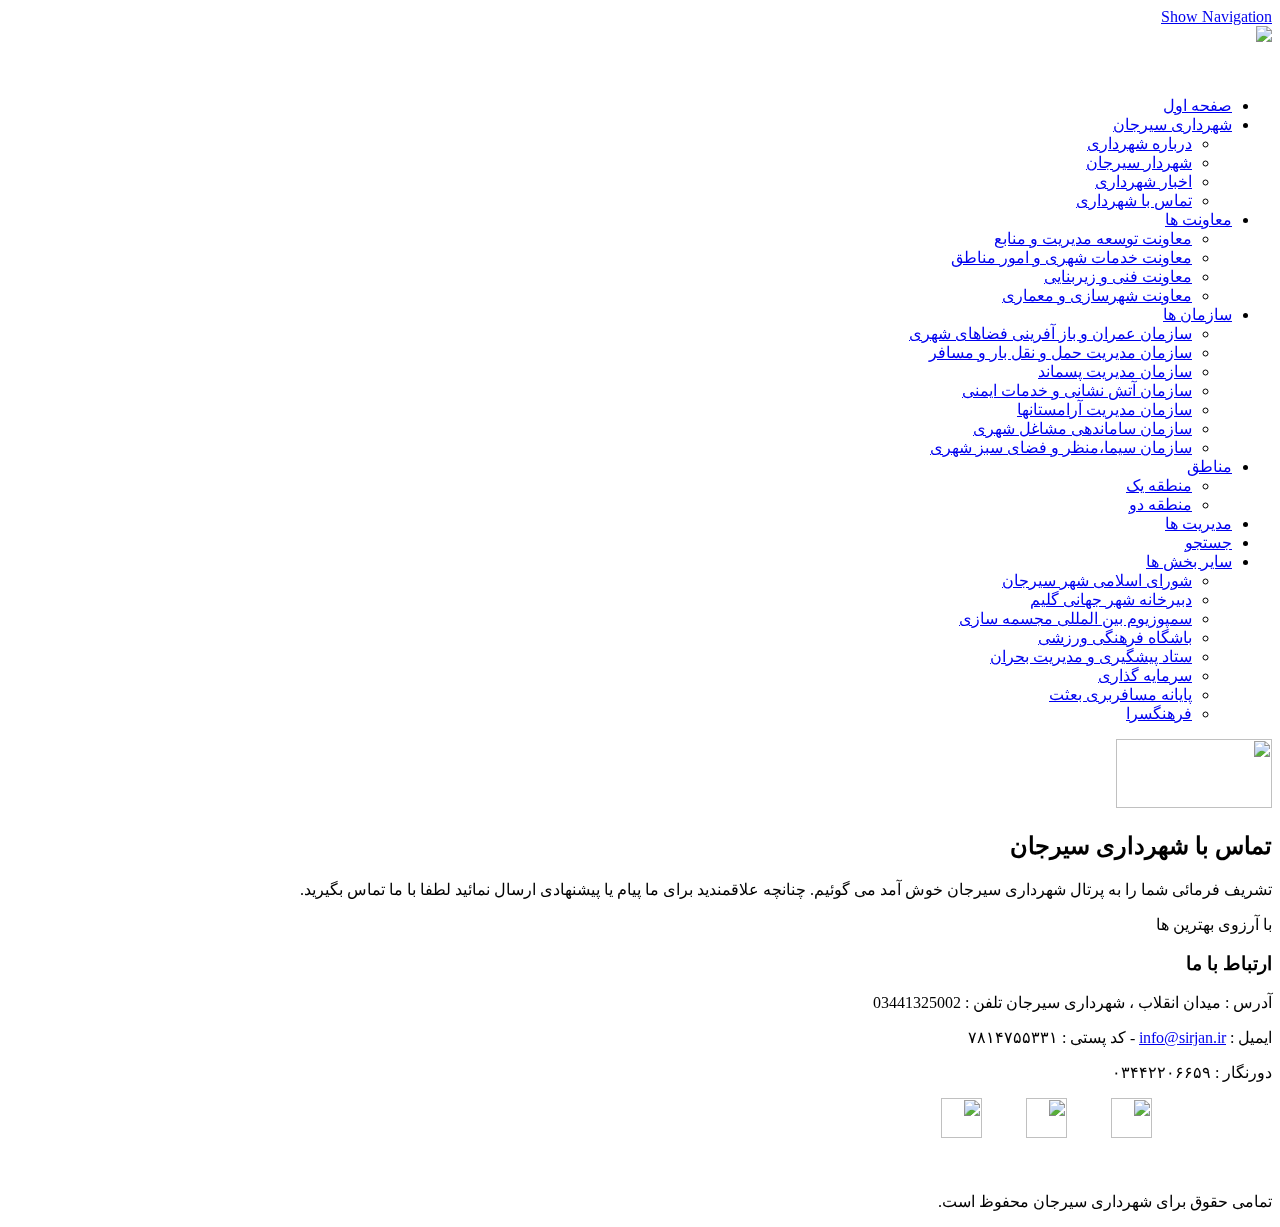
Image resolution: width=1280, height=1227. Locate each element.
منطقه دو (1160, 504)
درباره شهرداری (1139, 143)
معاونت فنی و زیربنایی (1118, 276)
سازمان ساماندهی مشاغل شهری (1082, 428)
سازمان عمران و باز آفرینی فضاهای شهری (1050, 333)
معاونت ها (1198, 219)
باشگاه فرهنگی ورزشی (1115, 637)
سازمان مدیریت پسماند (1115, 371)
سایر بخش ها (1189, 561)
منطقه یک (1159, 485)
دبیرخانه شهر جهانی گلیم (1111, 599)
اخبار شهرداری (1143, 181)
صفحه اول (1197, 105)
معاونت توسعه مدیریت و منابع (1093, 238)
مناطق (1209, 466)
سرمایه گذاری (1145, 675)
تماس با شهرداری (1134, 200)
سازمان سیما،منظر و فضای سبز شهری (1061, 447)
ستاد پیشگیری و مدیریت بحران (1091, 656)
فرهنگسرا (1159, 713)
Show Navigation (1216, 16)
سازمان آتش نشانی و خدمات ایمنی (1077, 390)
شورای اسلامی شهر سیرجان (1097, 580)
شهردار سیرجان (1139, 162)
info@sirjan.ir (1182, 1037)
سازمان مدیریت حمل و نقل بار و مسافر (1060, 352)
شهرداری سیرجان (1172, 124)
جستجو (1208, 542)
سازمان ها (1197, 314)
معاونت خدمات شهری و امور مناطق (1071, 257)
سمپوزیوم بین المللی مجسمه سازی (1075, 618)
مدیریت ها (1198, 523)
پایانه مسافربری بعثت (1120, 694)
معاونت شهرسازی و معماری (1097, 295)
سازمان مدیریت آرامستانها (1104, 409)
